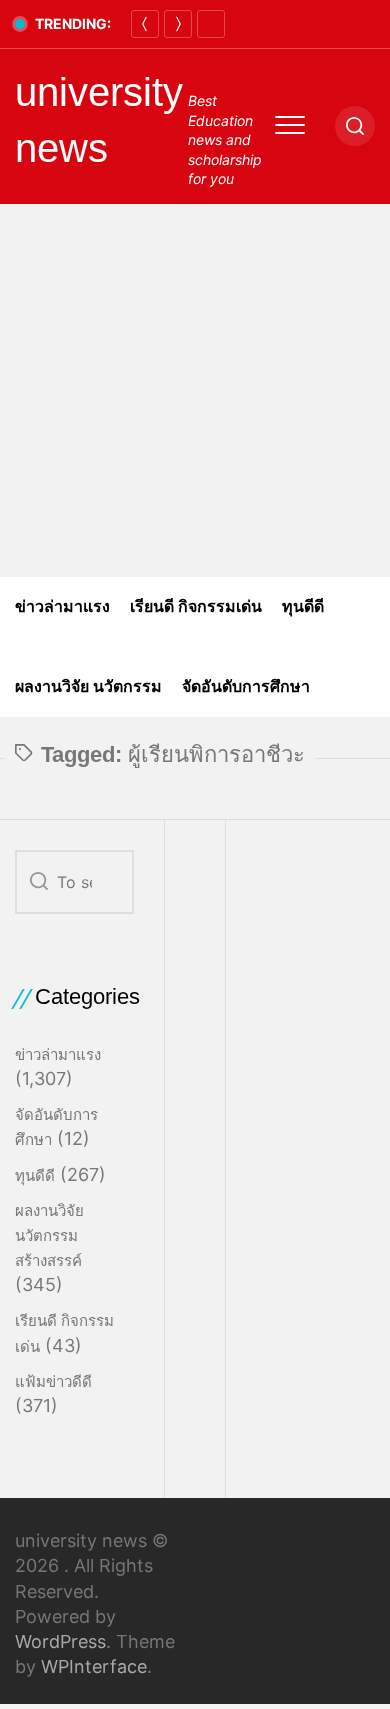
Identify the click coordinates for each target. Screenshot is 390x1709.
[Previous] (145, 24)
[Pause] (211, 24)
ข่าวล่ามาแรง (62, 606)
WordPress (60, 1641)
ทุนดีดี (303, 606)
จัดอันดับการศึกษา (246, 686)
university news (99, 120)
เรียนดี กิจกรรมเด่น (196, 606)
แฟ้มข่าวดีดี (53, 1381)
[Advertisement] (195, 390)
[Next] (178, 24)
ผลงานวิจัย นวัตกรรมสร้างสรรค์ (49, 1235)
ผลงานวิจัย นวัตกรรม (88, 686)
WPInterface (94, 1666)
